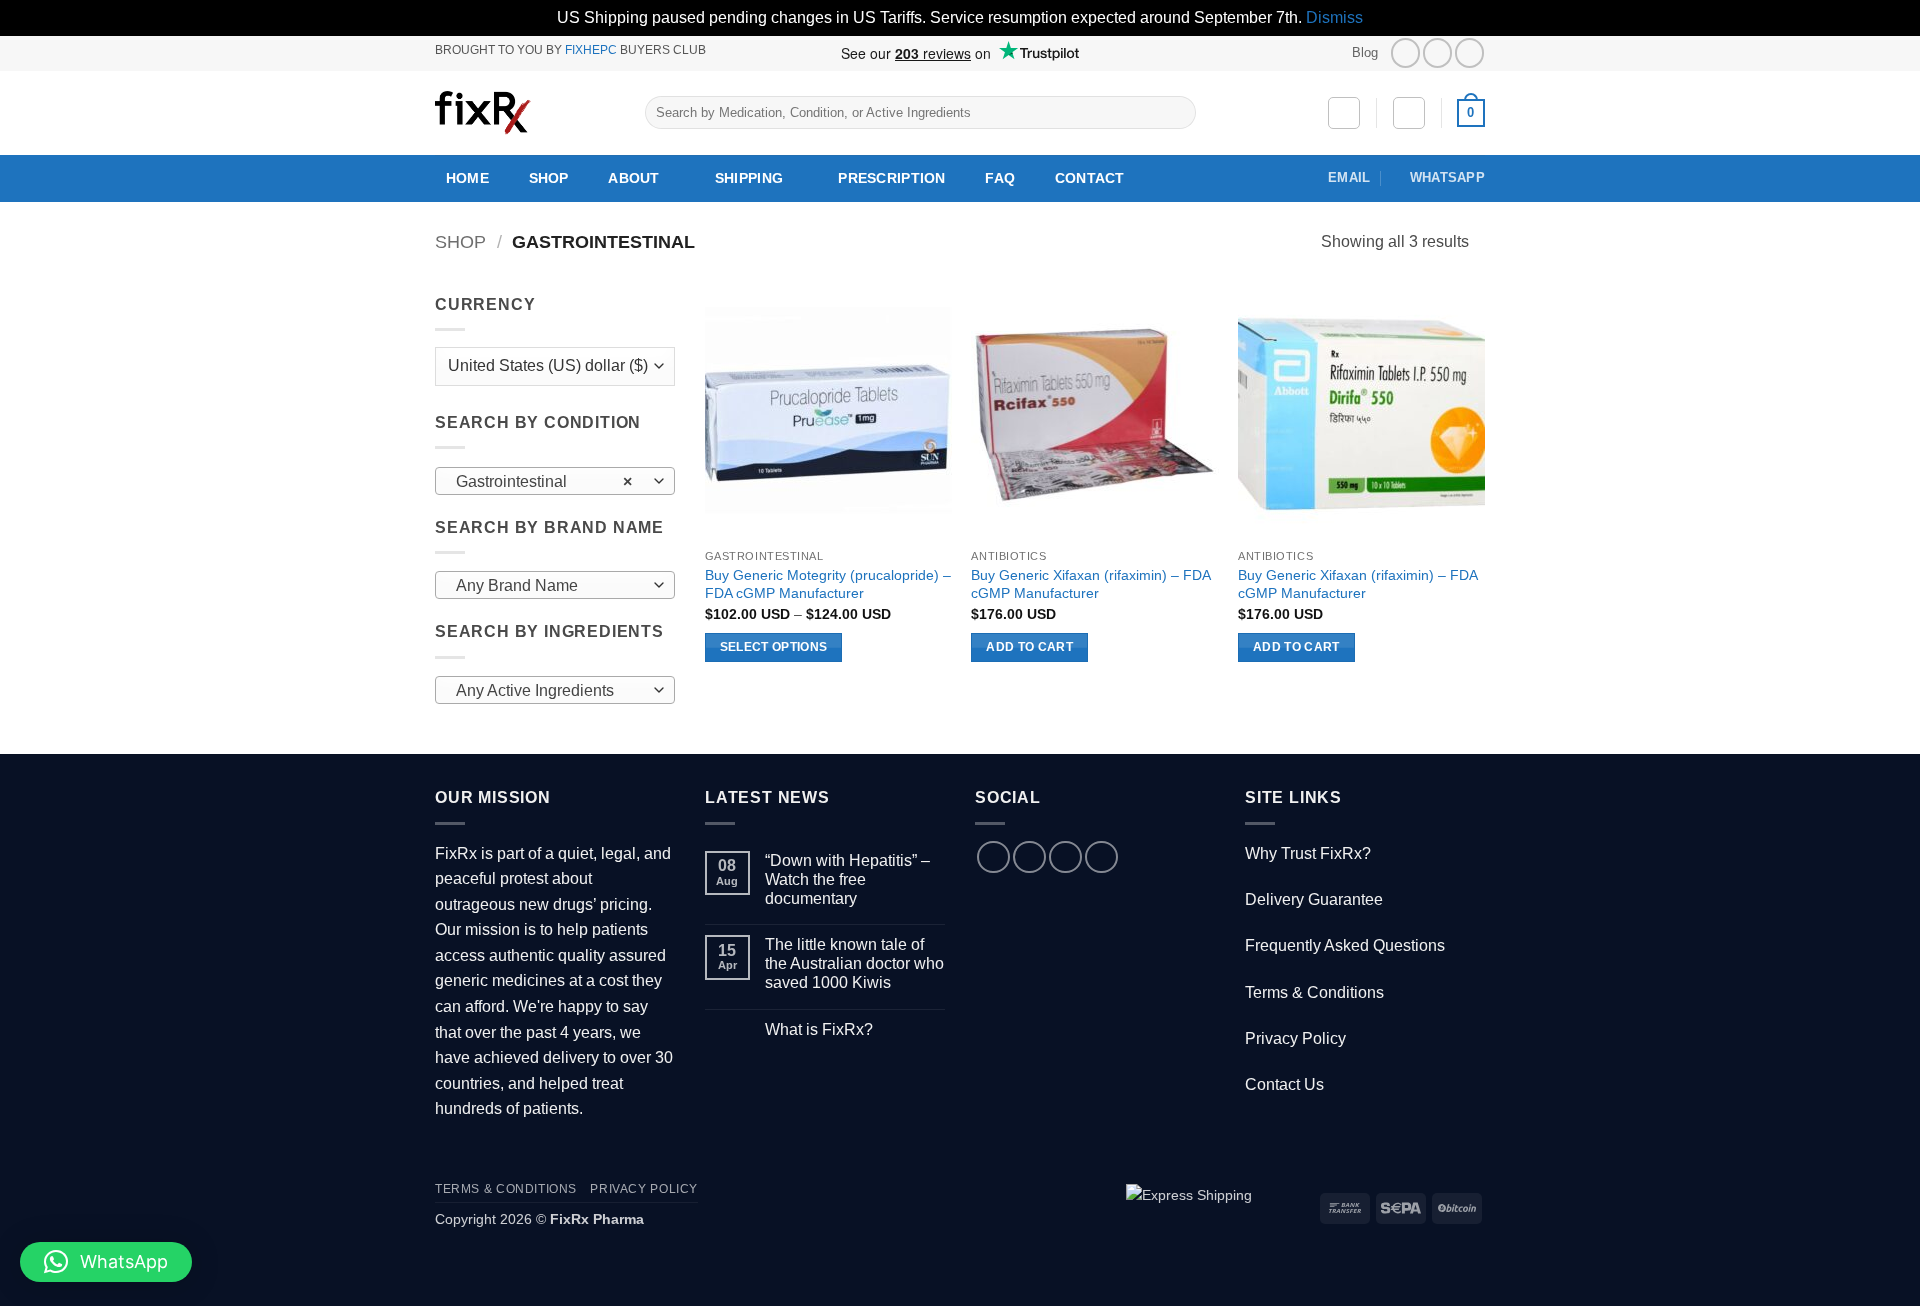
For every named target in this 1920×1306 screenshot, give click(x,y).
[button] (1409, 113)
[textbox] (550, 586)
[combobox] (555, 481)
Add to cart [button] (1029, 647)
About (633, 178)
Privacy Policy (1295, 1038)
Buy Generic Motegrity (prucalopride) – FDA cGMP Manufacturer (828, 584)
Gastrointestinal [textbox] (544, 481)
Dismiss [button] (1334, 17)
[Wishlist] (1344, 113)
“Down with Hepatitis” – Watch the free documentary (847, 879)
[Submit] (1176, 113)
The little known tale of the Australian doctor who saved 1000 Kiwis (854, 963)
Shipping (749, 178)
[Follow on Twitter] (1437, 52)
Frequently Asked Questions (1345, 945)
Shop (549, 178)
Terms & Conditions (1314, 992)
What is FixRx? (819, 1029)
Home (467, 178)
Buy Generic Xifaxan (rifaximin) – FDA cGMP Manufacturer (1090, 584)
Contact (1090, 178)
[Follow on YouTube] (1469, 52)
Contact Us (1284, 1084)
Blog (1365, 52)
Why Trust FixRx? (1308, 853)
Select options (774, 647)
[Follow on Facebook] (1405, 52)
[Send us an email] (1065, 857)
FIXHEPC (591, 50)
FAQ (1000, 178)
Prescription (891, 178)
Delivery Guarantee (1314, 899)
